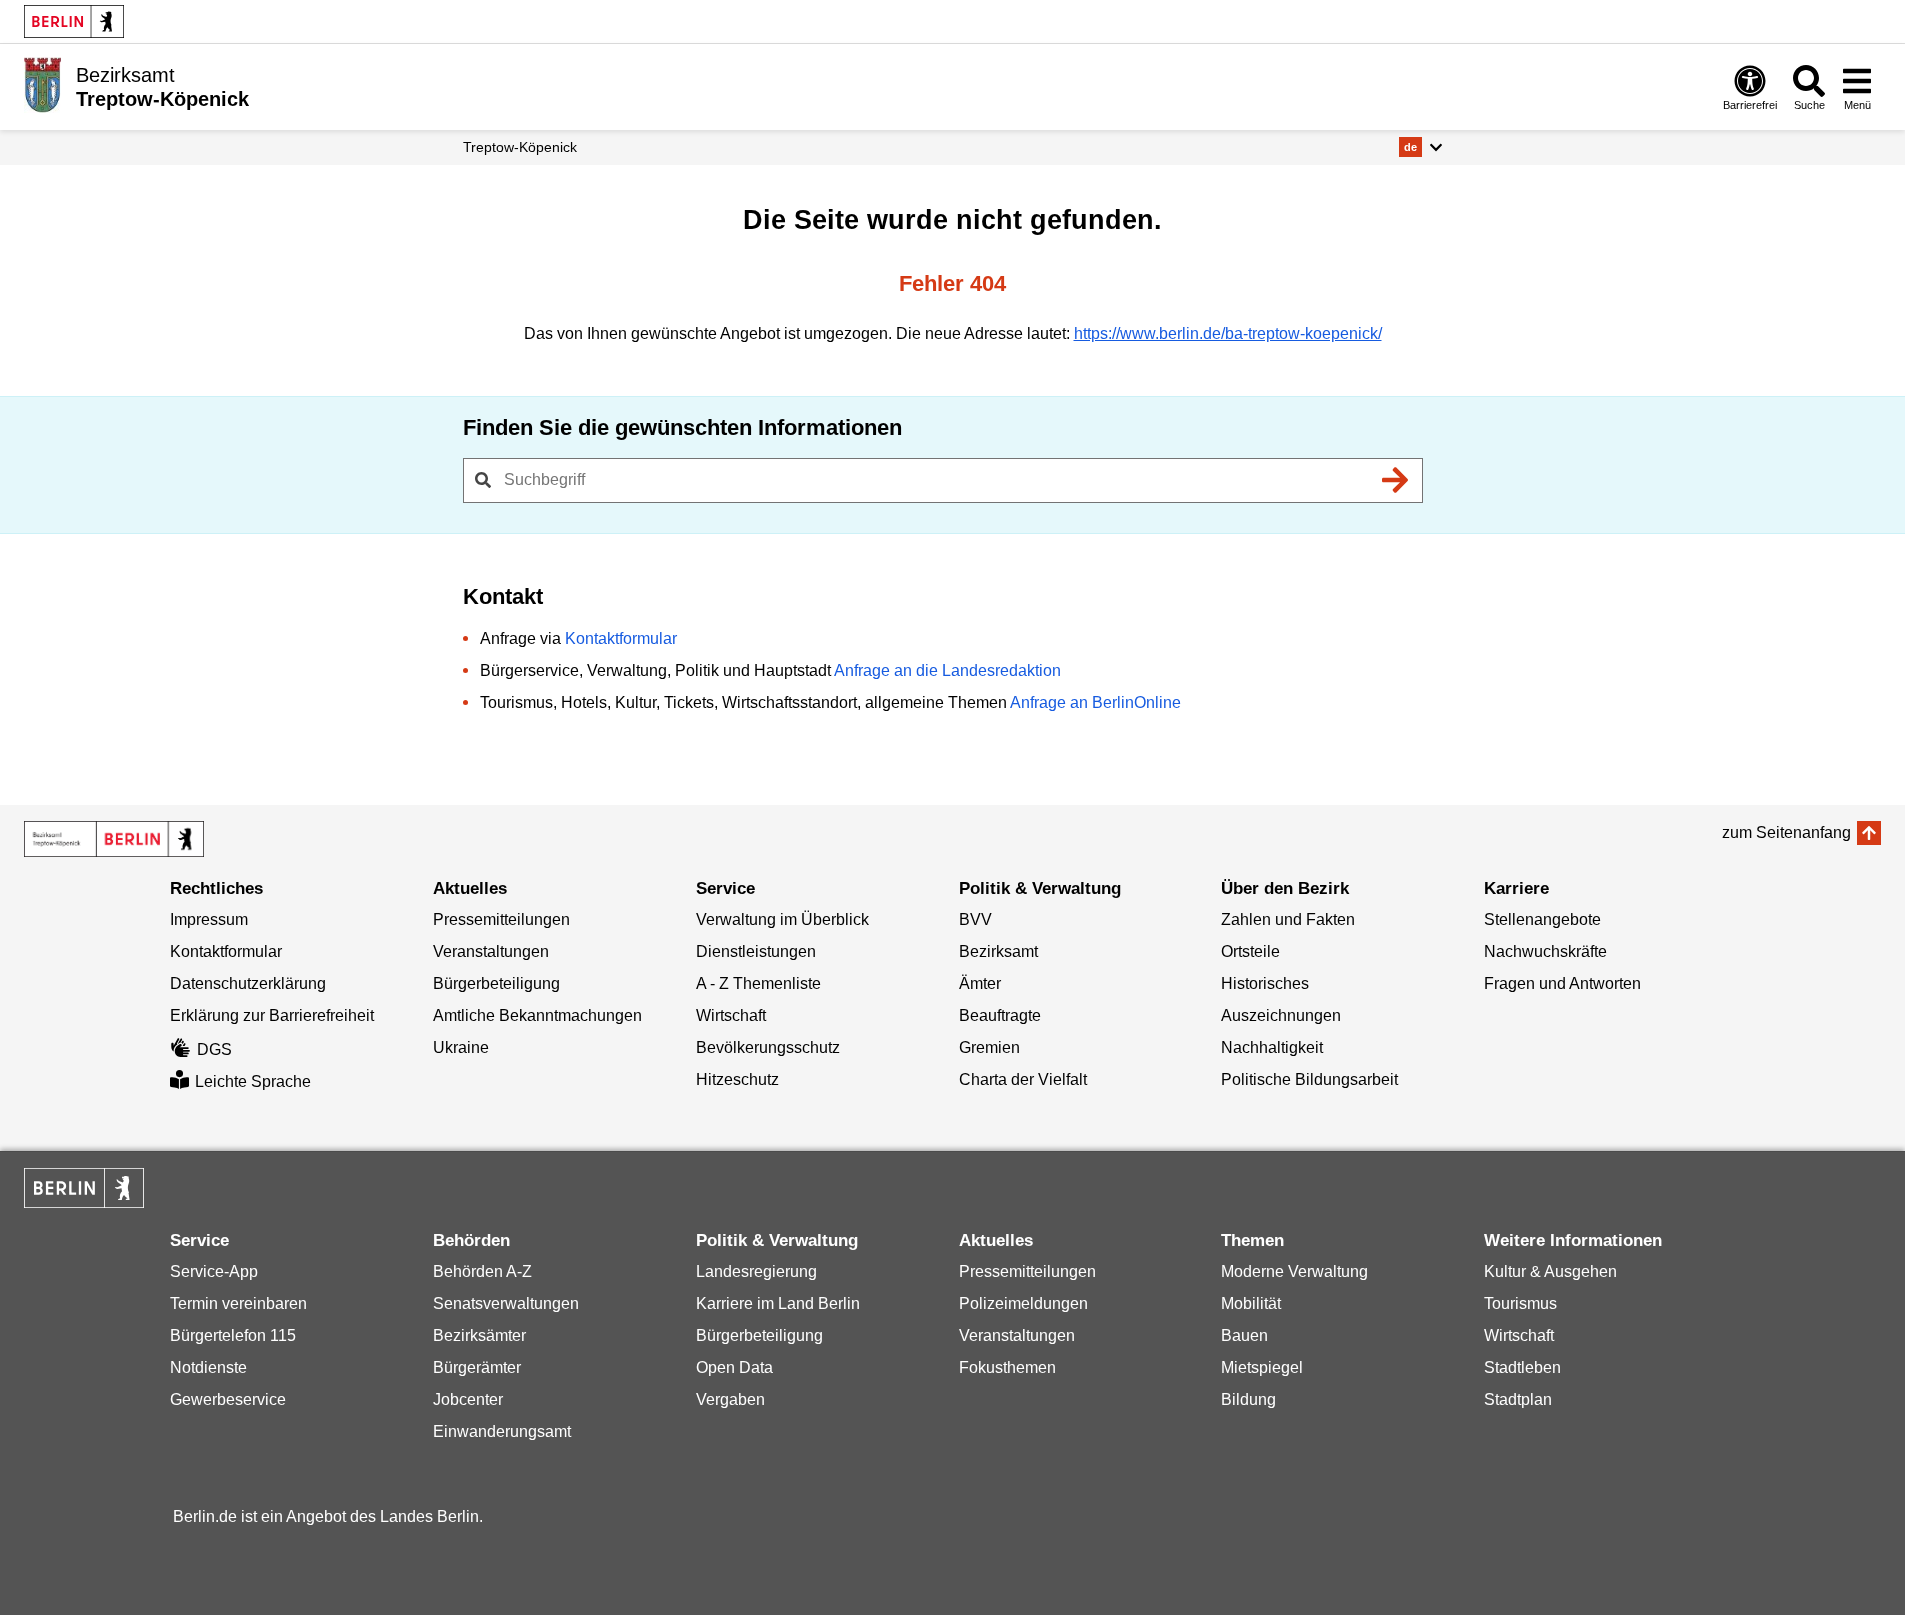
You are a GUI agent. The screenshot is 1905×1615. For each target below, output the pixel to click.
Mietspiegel (1262, 1367)
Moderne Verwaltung (1294, 1271)
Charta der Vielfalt (1023, 1079)
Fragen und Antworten (1562, 983)
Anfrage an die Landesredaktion (947, 670)
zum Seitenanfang (1786, 832)
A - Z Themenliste (758, 983)
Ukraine (461, 1047)
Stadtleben (1522, 1367)
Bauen (1244, 1335)
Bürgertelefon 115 (233, 1335)
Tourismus (1520, 1303)
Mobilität (1251, 1303)
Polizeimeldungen (1023, 1303)
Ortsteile (1250, 951)
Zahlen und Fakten (1288, 919)
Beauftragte (1000, 1015)
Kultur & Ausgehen (1550, 1271)
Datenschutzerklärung (248, 983)
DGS (214, 1049)
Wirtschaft (731, 1015)
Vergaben (730, 1399)
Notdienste (208, 1367)
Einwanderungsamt (502, 1431)
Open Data (734, 1367)
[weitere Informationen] (42, 85)
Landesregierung (756, 1271)
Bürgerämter (477, 1367)
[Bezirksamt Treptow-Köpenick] (114, 839)
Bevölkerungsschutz (768, 1047)
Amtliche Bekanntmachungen (537, 1015)
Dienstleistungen (756, 951)
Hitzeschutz (737, 1079)
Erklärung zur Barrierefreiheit (272, 1015)
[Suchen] (1396, 480)
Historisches (1265, 983)
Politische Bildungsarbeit (1309, 1079)
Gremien (989, 1047)
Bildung (1248, 1399)
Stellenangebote (1542, 919)
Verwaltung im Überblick (782, 919)
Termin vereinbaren (238, 1303)
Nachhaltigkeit (1272, 1047)
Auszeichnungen (1281, 1015)
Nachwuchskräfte (1545, 951)
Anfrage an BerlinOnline (1095, 702)
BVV (975, 919)
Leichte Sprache (253, 1081)
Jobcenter (468, 1399)
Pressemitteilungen (501, 919)
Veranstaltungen (491, 951)
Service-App (214, 1271)
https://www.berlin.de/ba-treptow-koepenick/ (1228, 333)
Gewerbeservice (228, 1399)
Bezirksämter (479, 1335)
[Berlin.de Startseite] (74, 21)
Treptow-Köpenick (520, 147)
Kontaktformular (621, 638)
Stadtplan (1518, 1399)
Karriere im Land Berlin (778, 1303)
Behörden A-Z (482, 1271)
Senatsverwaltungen (506, 1303)
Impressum (209, 919)
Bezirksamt (998, 951)
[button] (1420, 147)
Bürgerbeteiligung (496, 983)
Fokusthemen (1007, 1367)
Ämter (980, 983)
